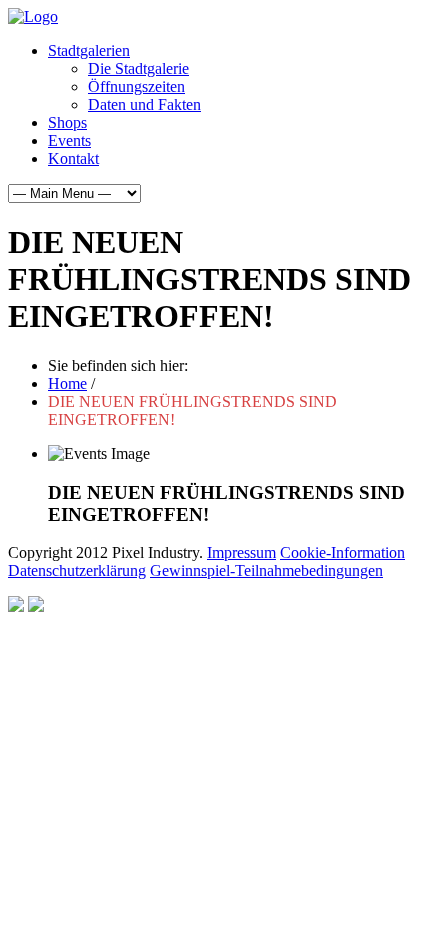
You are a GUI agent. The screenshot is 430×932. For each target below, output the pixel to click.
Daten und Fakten (144, 104)
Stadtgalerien (89, 50)
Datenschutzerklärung (77, 570)
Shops (67, 122)
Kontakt (73, 158)
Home (67, 383)
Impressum (241, 552)
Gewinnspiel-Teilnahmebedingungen (266, 570)
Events (69, 140)
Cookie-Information (342, 552)
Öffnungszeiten (136, 86)
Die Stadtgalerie (138, 68)
